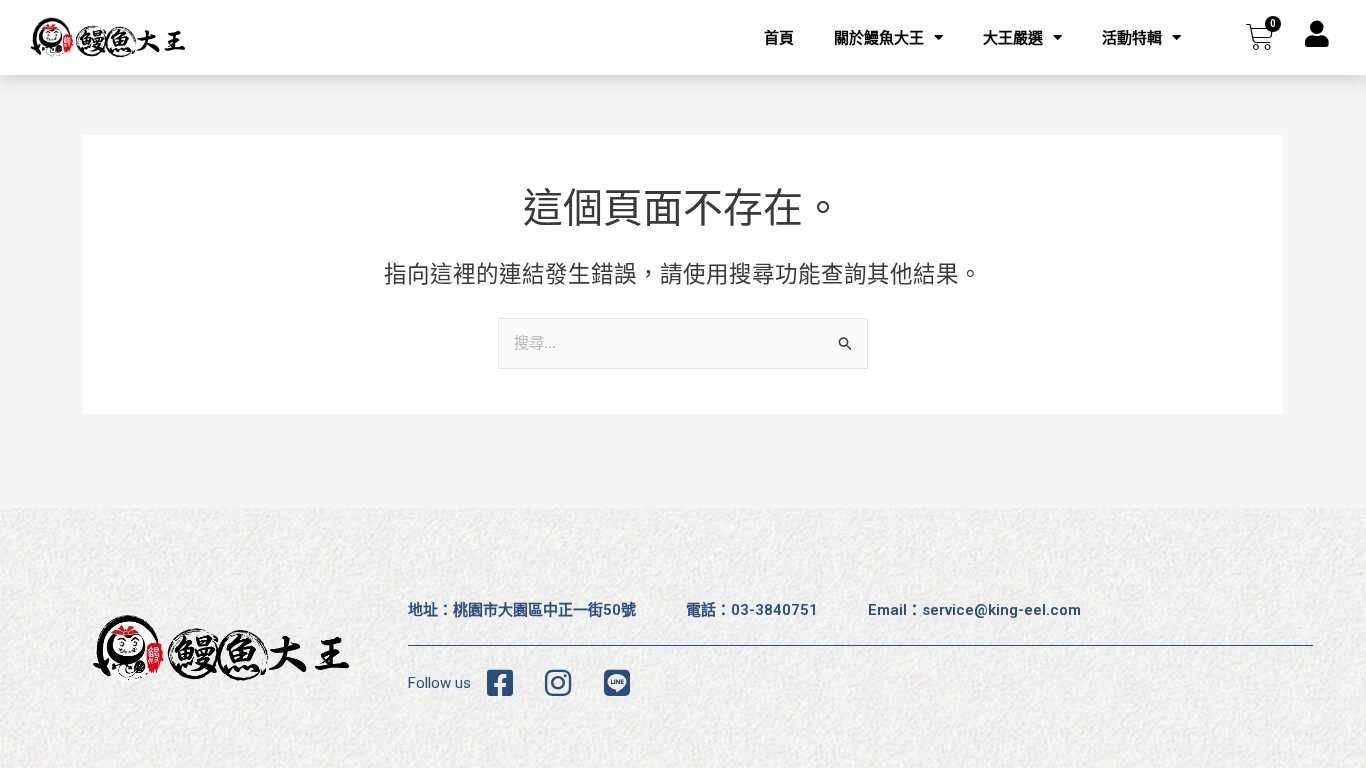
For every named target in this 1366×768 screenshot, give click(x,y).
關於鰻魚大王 (879, 38)
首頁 (779, 38)
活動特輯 (1132, 38)
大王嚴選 (1013, 38)
